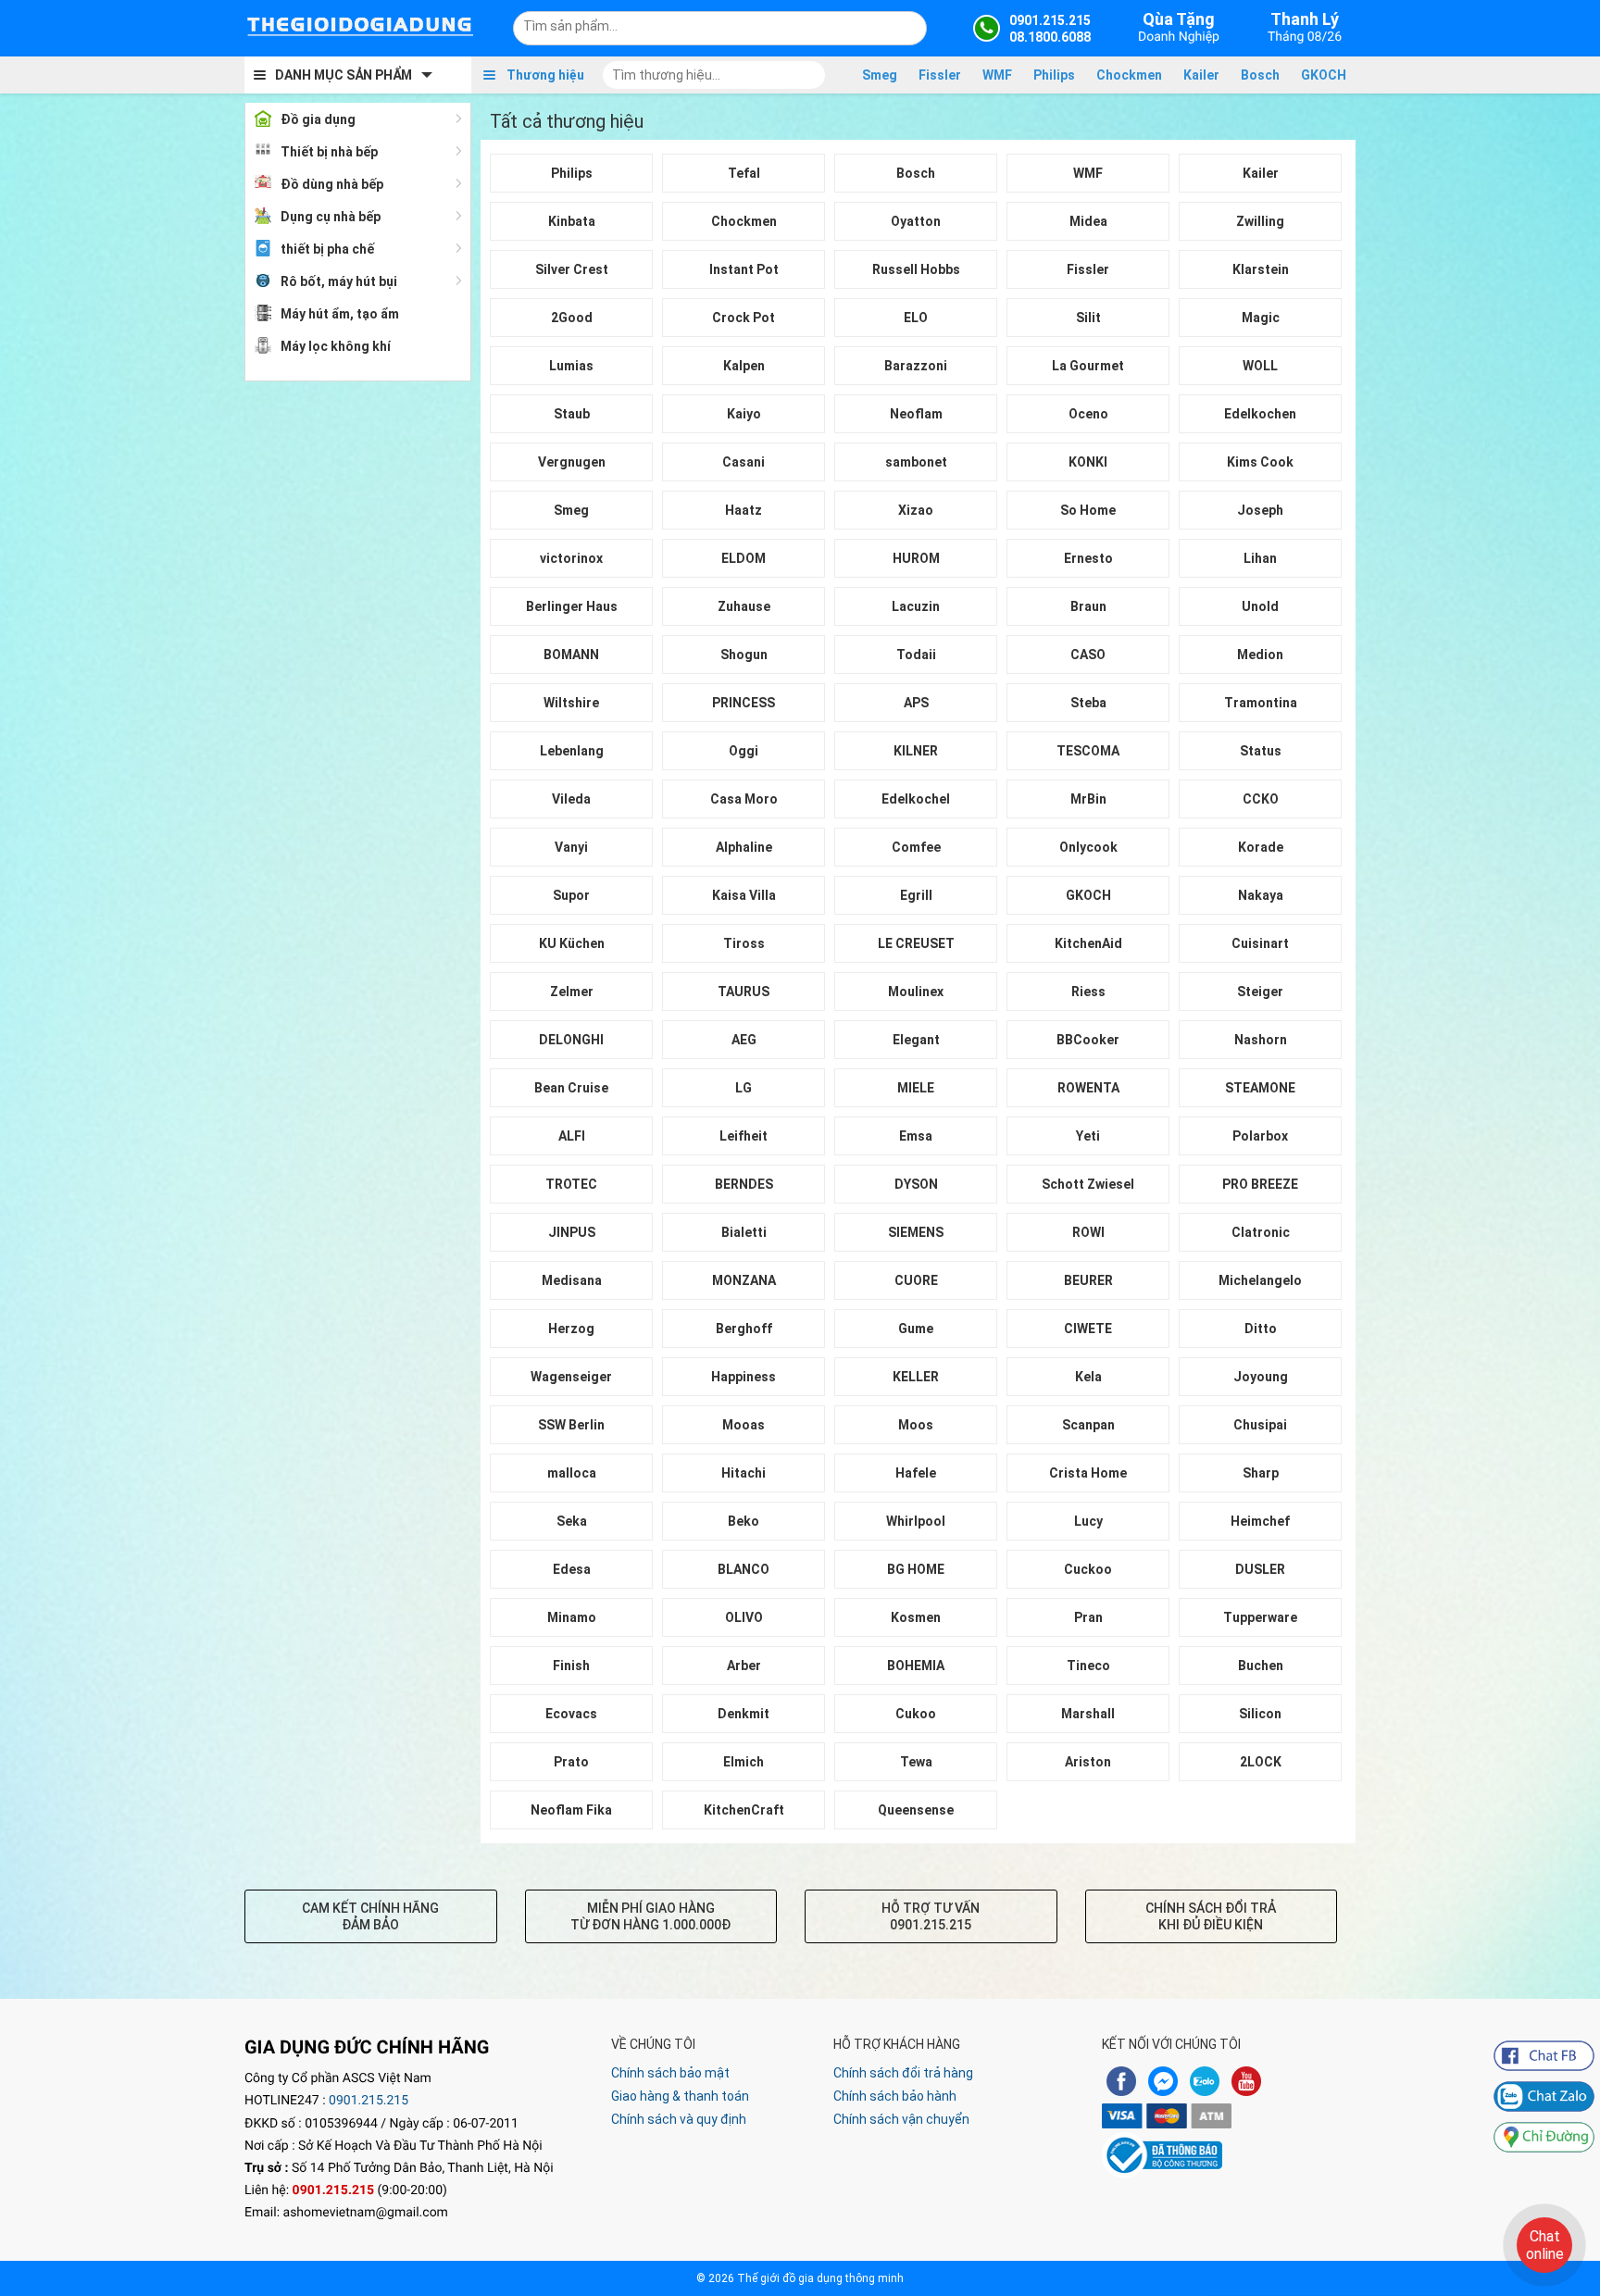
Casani (744, 462)
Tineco (1088, 1666)
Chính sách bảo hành (895, 2096)
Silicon (1260, 1714)
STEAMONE (1260, 1088)
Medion (1260, 655)
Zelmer (572, 992)
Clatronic (1261, 1232)
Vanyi (571, 847)
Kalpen (744, 366)
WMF (997, 75)
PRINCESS (744, 703)
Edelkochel (916, 799)
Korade (1261, 847)
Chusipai (1260, 1425)
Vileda (571, 799)
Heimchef (1260, 1521)
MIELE (916, 1088)
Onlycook (1088, 847)
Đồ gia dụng (318, 119)
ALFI (572, 1136)
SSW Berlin (571, 1425)
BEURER (1088, 1280)
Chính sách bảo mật (670, 2073)
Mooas (744, 1425)
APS (916, 703)
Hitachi (744, 1473)
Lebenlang (572, 751)
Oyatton (916, 221)
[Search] (900, 26)
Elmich (744, 1762)
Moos (916, 1425)
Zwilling (1260, 221)
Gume (916, 1329)
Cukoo (916, 1714)
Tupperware (1260, 1617)
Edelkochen (1260, 414)
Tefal (744, 173)
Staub (572, 414)
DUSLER (1260, 1569)
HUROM (916, 558)
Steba (1088, 703)
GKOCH (1324, 75)
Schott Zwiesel (1088, 1184)
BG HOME (916, 1569)
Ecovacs (571, 1714)
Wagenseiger (571, 1377)
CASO (1088, 655)
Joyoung (1261, 1377)
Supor (571, 895)
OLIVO (744, 1617)
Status (1261, 751)
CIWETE (1088, 1329)
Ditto (1261, 1329)
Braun (1088, 606)
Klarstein (1261, 269)
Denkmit (744, 1714)
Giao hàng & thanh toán (680, 2096)
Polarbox (1260, 1136)
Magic (1261, 318)
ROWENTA (1088, 1088)
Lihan (1260, 558)
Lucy (1088, 1521)
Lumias (571, 366)
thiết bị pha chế (327, 249)
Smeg (880, 75)
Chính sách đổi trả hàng (903, 2073)
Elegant (916, 1040)
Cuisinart (1260, 943)
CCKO (1261, 799)
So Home (1088, 510)
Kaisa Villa (744, 895)
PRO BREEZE (1260, 1184)
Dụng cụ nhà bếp (331, 217)
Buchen (1261, 1666)
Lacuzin (916, 606)
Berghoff (744, 1329)
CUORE (916, 1280)
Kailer (1201, 75)
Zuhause (744, 606)
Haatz (744, 510)
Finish (571, 1666)
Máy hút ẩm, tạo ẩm (340, 314)
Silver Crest (572, 269)
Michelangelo (1260, 1280)
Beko (744, 1521)
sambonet (916, 462)
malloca (572, 1473)
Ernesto (1088, 558)
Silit (1088, 318)
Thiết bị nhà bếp (329, 152)
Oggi (744, 751)
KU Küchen (572, 943)
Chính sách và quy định (679, 2119)
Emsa (916, 1136)
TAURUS (744, 992)
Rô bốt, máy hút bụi (339, 281)
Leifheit (744, 1136)
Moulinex (916, 992)
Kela (1088, 1377)
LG (744, 1088)
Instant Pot (744, 269)
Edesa (572, 1569)
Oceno (1088, 414)
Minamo (572, 1617)
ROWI (1088, 1232)
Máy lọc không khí (336, 346)
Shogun (744, 655)
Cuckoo (1088, 1569)
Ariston (1088, 1762)
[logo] (360, 28)
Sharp (1261, 1473)
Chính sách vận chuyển (901, 2119)
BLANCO (744, 1569)
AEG (744, 1040)
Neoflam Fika (571, 1810)
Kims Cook (1260, 462)
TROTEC (571, 1184)
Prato (571, 1762)
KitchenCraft (744, 1810)
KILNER (916, 751)
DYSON (916, 1184)
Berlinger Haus (572, 606)
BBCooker (1088, 1040)
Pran (1088, 1617)
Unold (1260, 606)
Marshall (1088, 1714)
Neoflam (916, 414)
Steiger (1260, 992)
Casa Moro (744, 799)
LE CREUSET (916, 943)
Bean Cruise (571, 1088)
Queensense (916, 1810)
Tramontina (1261, 703)
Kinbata (572, 221)
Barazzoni (916, 366)
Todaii (916, 655)
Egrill (916, 895)
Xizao (916, 510)
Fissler (940, 75)
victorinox (571, 558)
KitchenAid (1088, 943)
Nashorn (1261, 1040)
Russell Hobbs (916, 269)
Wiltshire (571, 703)
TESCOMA (1088, 751)
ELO (916, 318)
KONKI (1088, 462)
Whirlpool (916, 1521)
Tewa (916, 1762)
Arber (744, 1666)
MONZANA (744, 1280)
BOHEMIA (916, 1666)
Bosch (1260, 75)
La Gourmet (1088, 366)
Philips (1054, 75)
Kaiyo (744, 414)
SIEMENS (916, 1232)
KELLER (916, 1377)
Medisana (572, 1280)
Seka (572, 1521)
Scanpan (1088, 1425)
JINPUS (572, 1232)
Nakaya (1261, 895)
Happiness (744, 1377)
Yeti (1088, 1136)
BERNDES (744, 1184)
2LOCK (1261, 1762)
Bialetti (744, 1232)
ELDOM (744, 558)
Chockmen (1129, 75)
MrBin (1088, 799)
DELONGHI (571, 1040)
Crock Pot (744, 318)
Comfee (916, 847)
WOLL (1260, 366)
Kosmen (916, 1617)
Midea (1088, 221)
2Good (572, 318)
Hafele (916, 1473)
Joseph (1260, 510)
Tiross (744, 943)
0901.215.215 (369, 2101)
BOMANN (571, 655)
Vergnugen (572, 462)
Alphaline (744, 847)
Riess (1088, 992)
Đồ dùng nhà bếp (332, 184)
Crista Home (1088, 1473)
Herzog (571, 1329)
